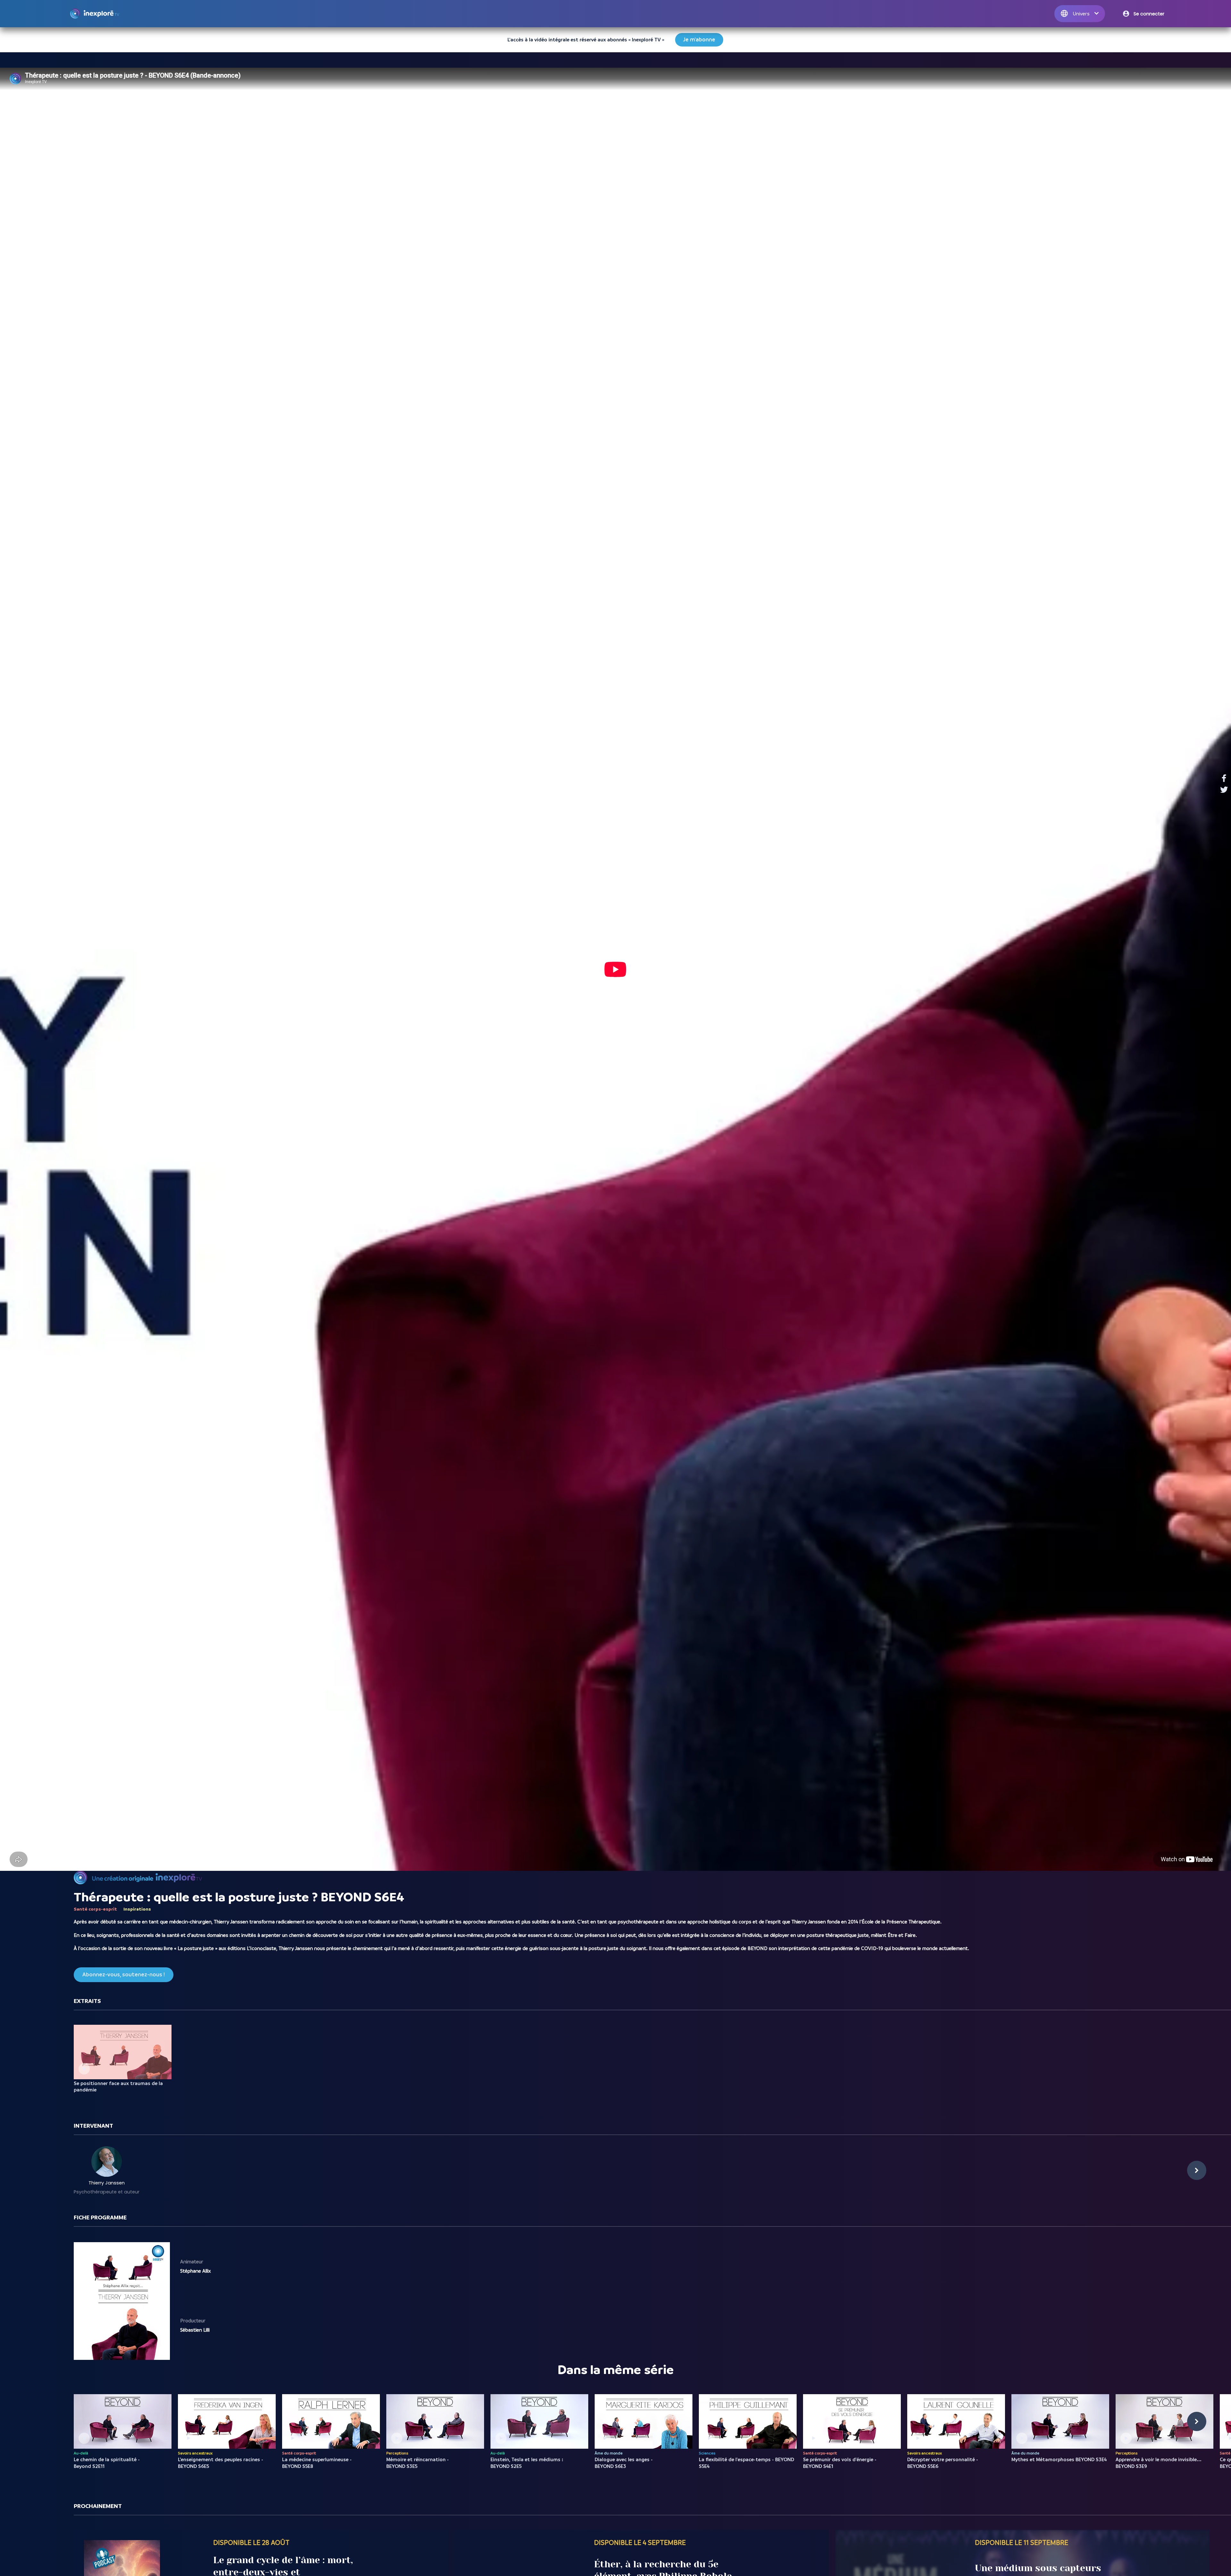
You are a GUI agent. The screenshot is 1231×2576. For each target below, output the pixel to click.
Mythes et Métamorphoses (1059, 2460)
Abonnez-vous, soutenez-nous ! (124, 1975)
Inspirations (137, 1909)
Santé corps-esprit (95, 1909)
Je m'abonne (699, 40)
